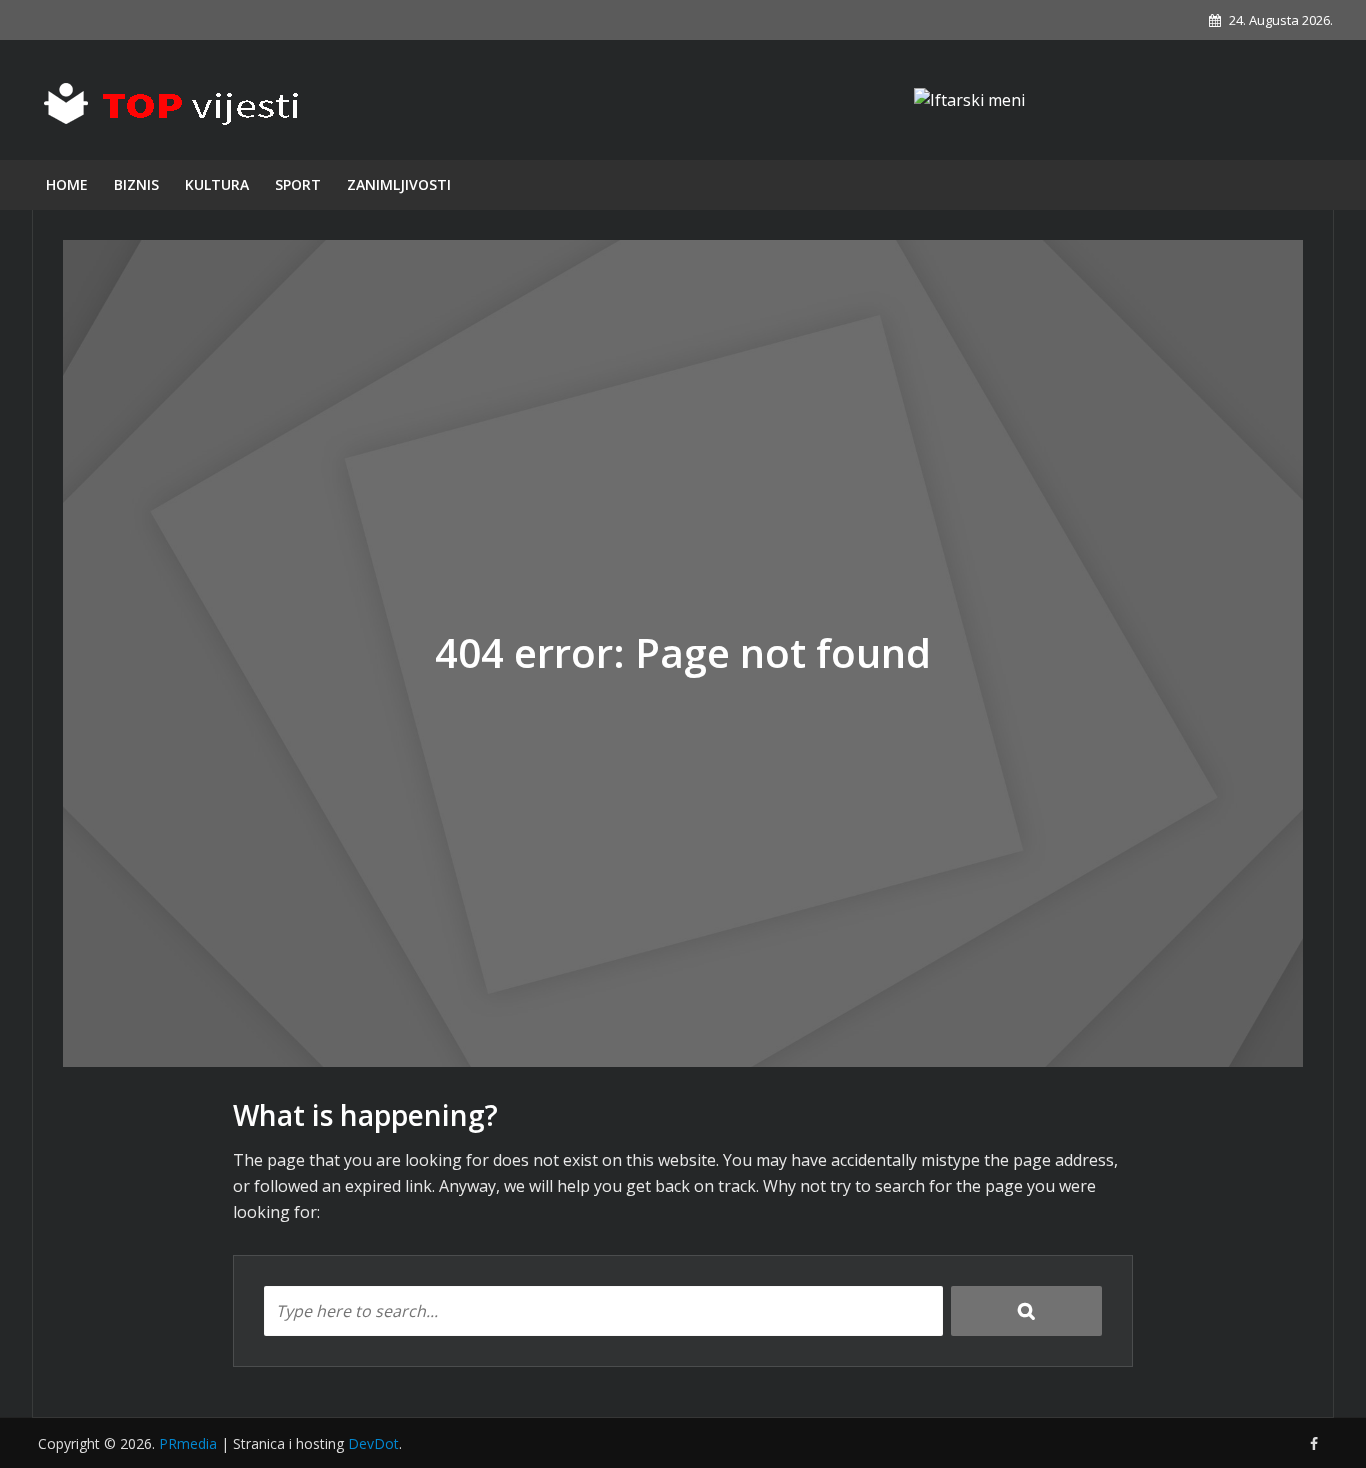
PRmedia (188, 1443)
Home (67, 184)
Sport (298, 184)
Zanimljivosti (399, 184)
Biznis (136, 184)
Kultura (217, 184)
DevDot (373, 1443)
